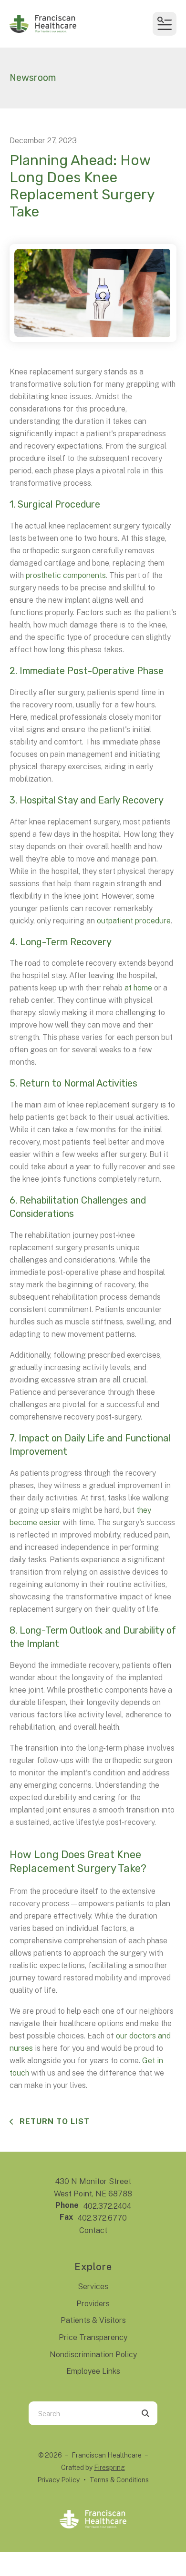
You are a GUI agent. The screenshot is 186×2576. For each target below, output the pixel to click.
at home (138, 988)
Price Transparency (93, 2337)
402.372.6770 (102, 2218)
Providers (93, 2304)
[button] (165, 24)
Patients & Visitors (93, 2320)
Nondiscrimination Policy (93, 2355)
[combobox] (81, 2413)
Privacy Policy (58, 2480)
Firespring (109, 2468)
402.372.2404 (107, 2206)
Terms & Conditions (119, 2480)
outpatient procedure (134, 921)
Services (93, 2287)
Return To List (53, 2121)
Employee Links (93, 2371)
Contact (93, 2230)
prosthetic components (66, 575)
